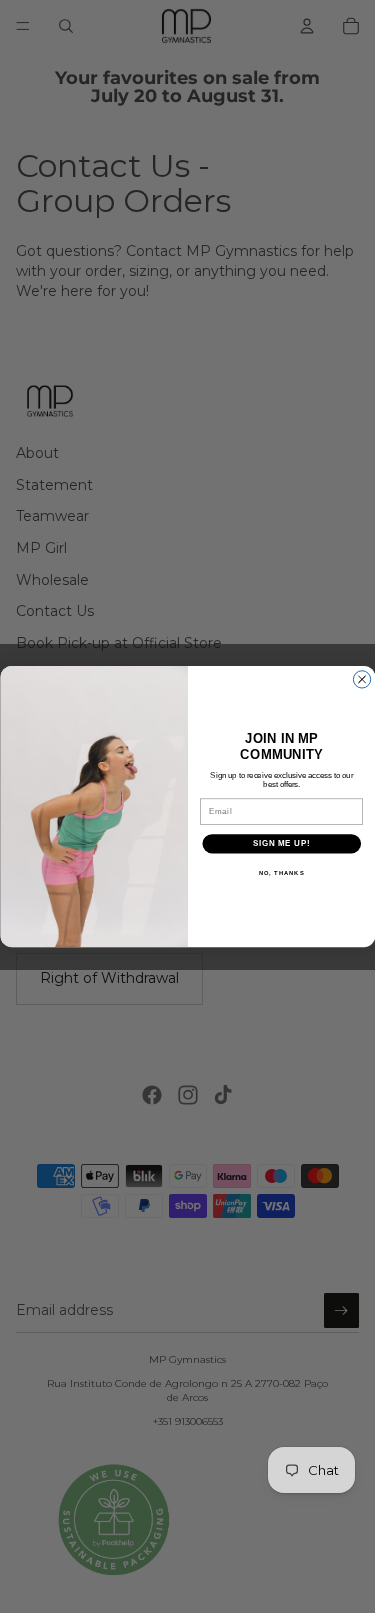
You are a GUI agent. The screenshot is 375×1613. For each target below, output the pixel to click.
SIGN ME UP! (281, 843)
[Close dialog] (361, 679)
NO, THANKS (281, 872)
